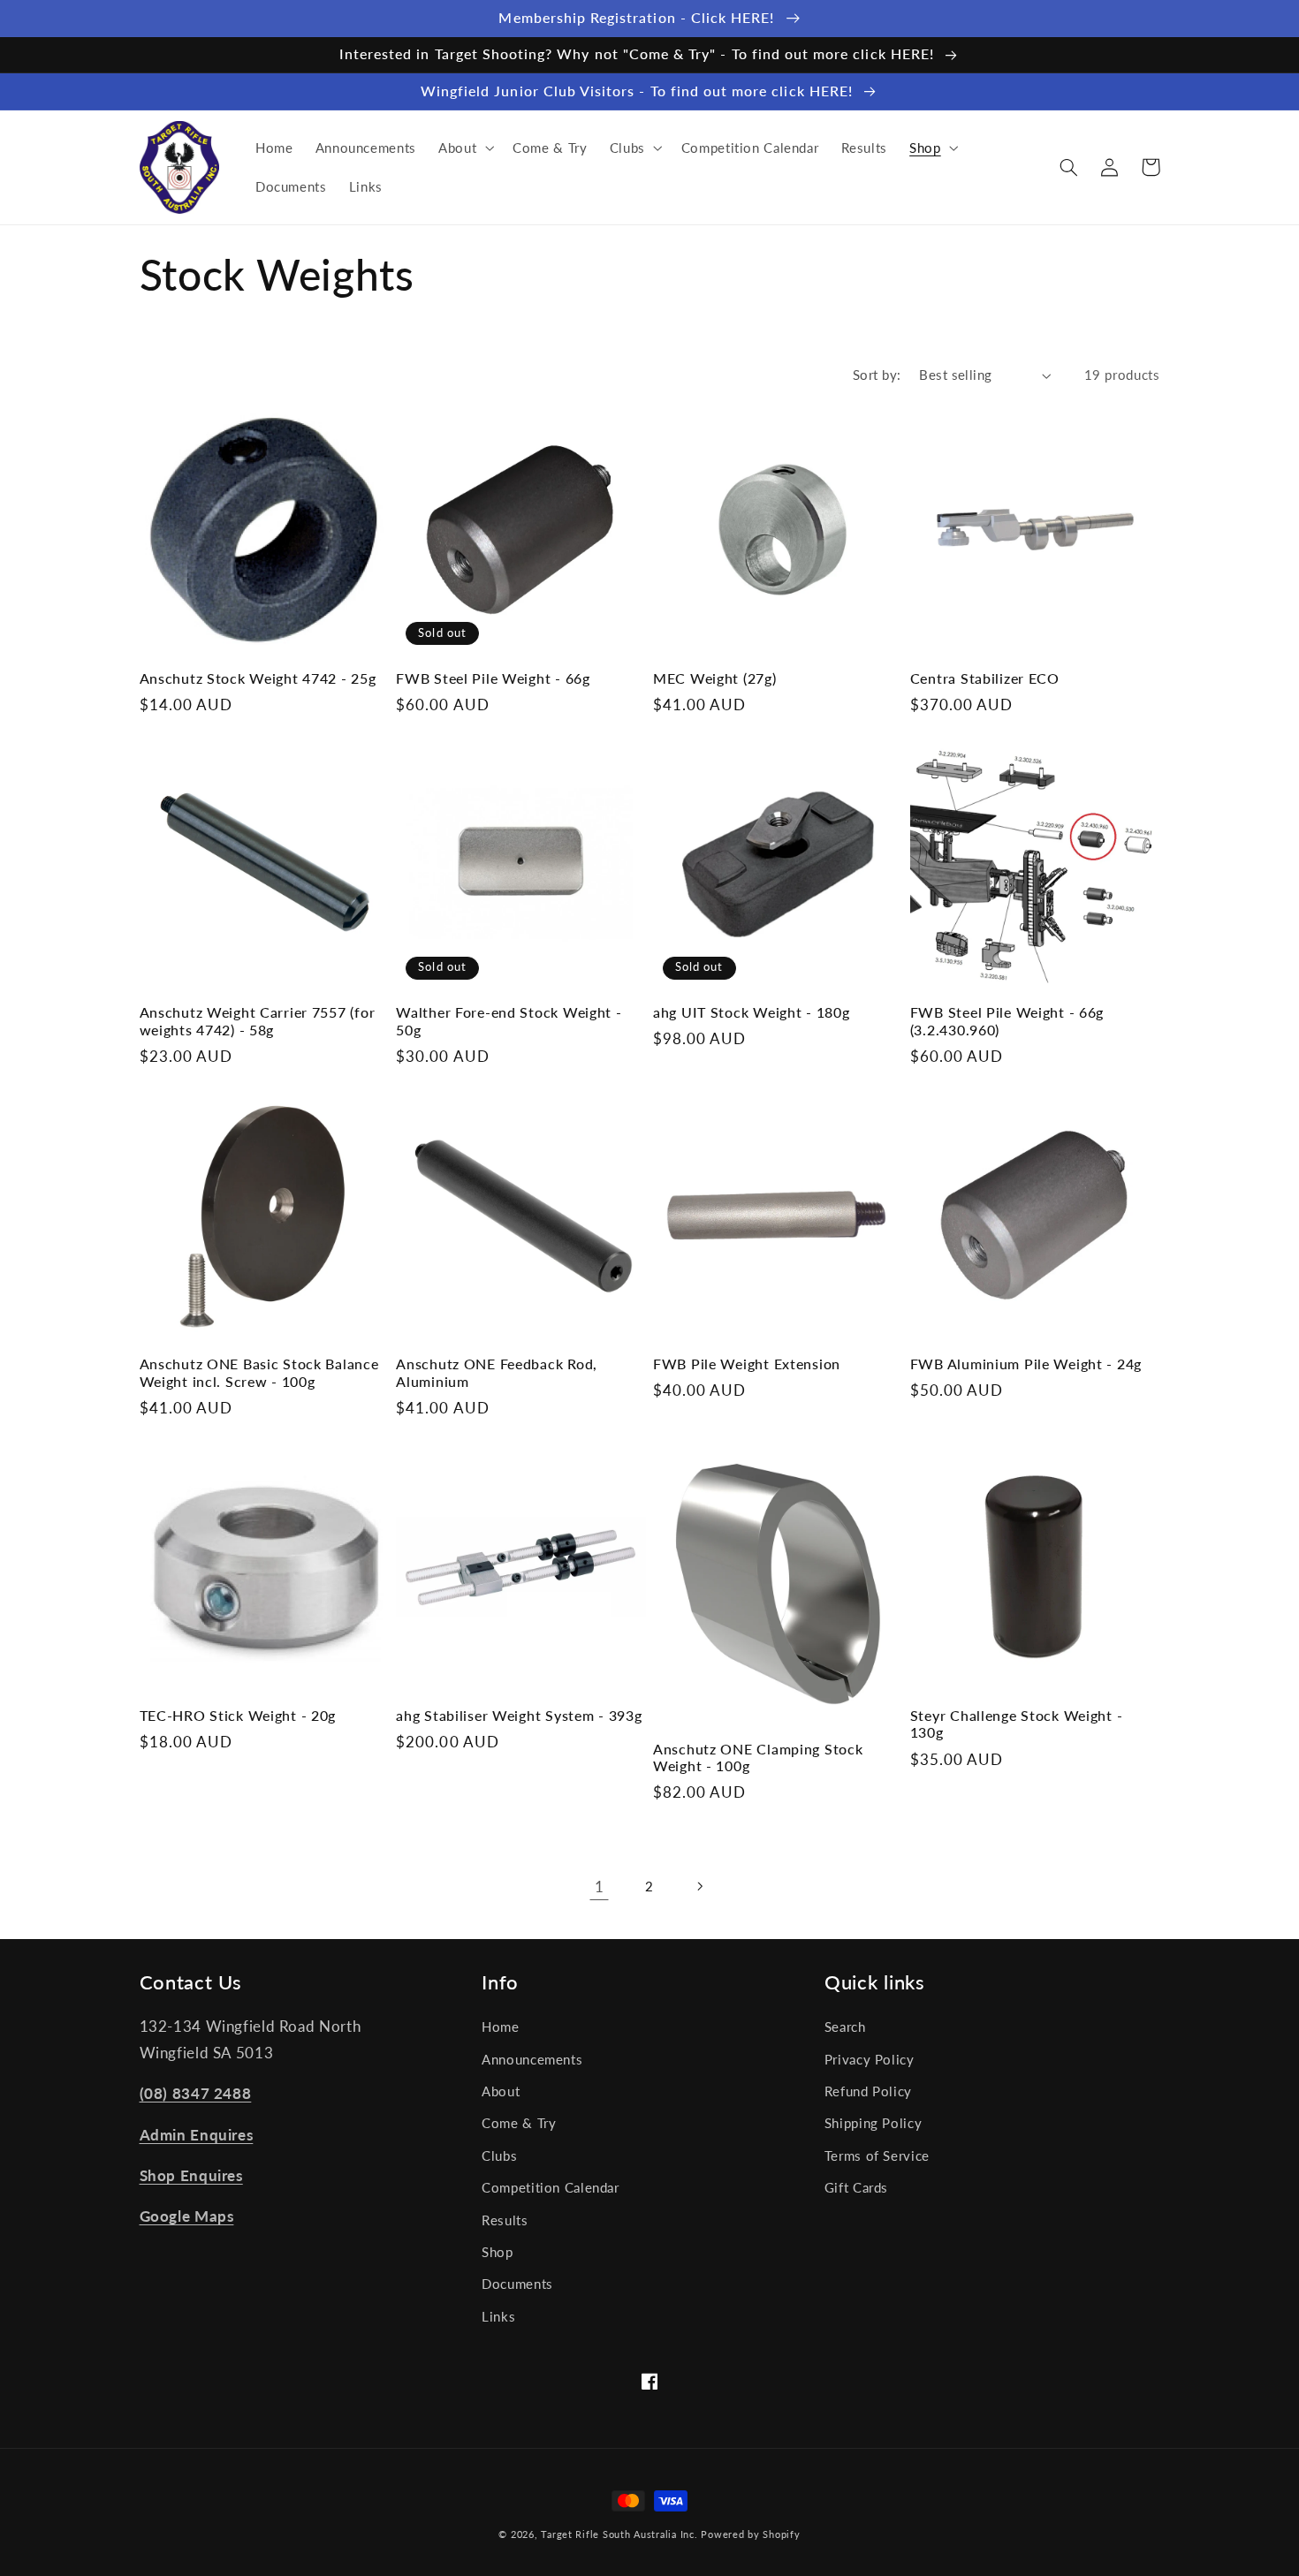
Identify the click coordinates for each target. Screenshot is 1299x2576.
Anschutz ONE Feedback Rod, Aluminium (497, 1373)
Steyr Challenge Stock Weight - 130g (1017, 1724)
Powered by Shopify (750, 2534)
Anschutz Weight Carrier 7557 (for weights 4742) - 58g (258, 1021)
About (501, 2091)
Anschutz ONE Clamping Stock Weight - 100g (758, 1758)
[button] (464, 148)
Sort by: (877, 375)
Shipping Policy (873, 2123)
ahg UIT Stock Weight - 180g (751, 1012)
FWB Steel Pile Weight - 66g (493, 678)
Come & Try (519, 2123)
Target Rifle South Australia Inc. (619, 2534)
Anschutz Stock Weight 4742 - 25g (258, 678)
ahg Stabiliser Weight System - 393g (519, 1716)
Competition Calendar (551, 2187)
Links (498, 2316)
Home (501, 2027)
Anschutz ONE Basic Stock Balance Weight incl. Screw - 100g (259, 1373)
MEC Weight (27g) (715, 678)
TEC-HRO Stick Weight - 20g (238, 1716)
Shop (498, 2252)
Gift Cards (856, 2187)
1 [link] (600, 1887)
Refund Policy (868, 2091)
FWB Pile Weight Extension (747, 1364)
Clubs (499, 2156)
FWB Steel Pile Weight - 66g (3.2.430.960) (1007, 1021)
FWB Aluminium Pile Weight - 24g (1026, 1364)
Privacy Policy (870, 2059)
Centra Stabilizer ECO (985, 678)
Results (505, 2220)
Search (845, 2027)
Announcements (532, 2059)
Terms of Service (877, 2156)
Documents (517, 2284)
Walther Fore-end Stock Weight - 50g (509, 1021)
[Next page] (700, 1886)
